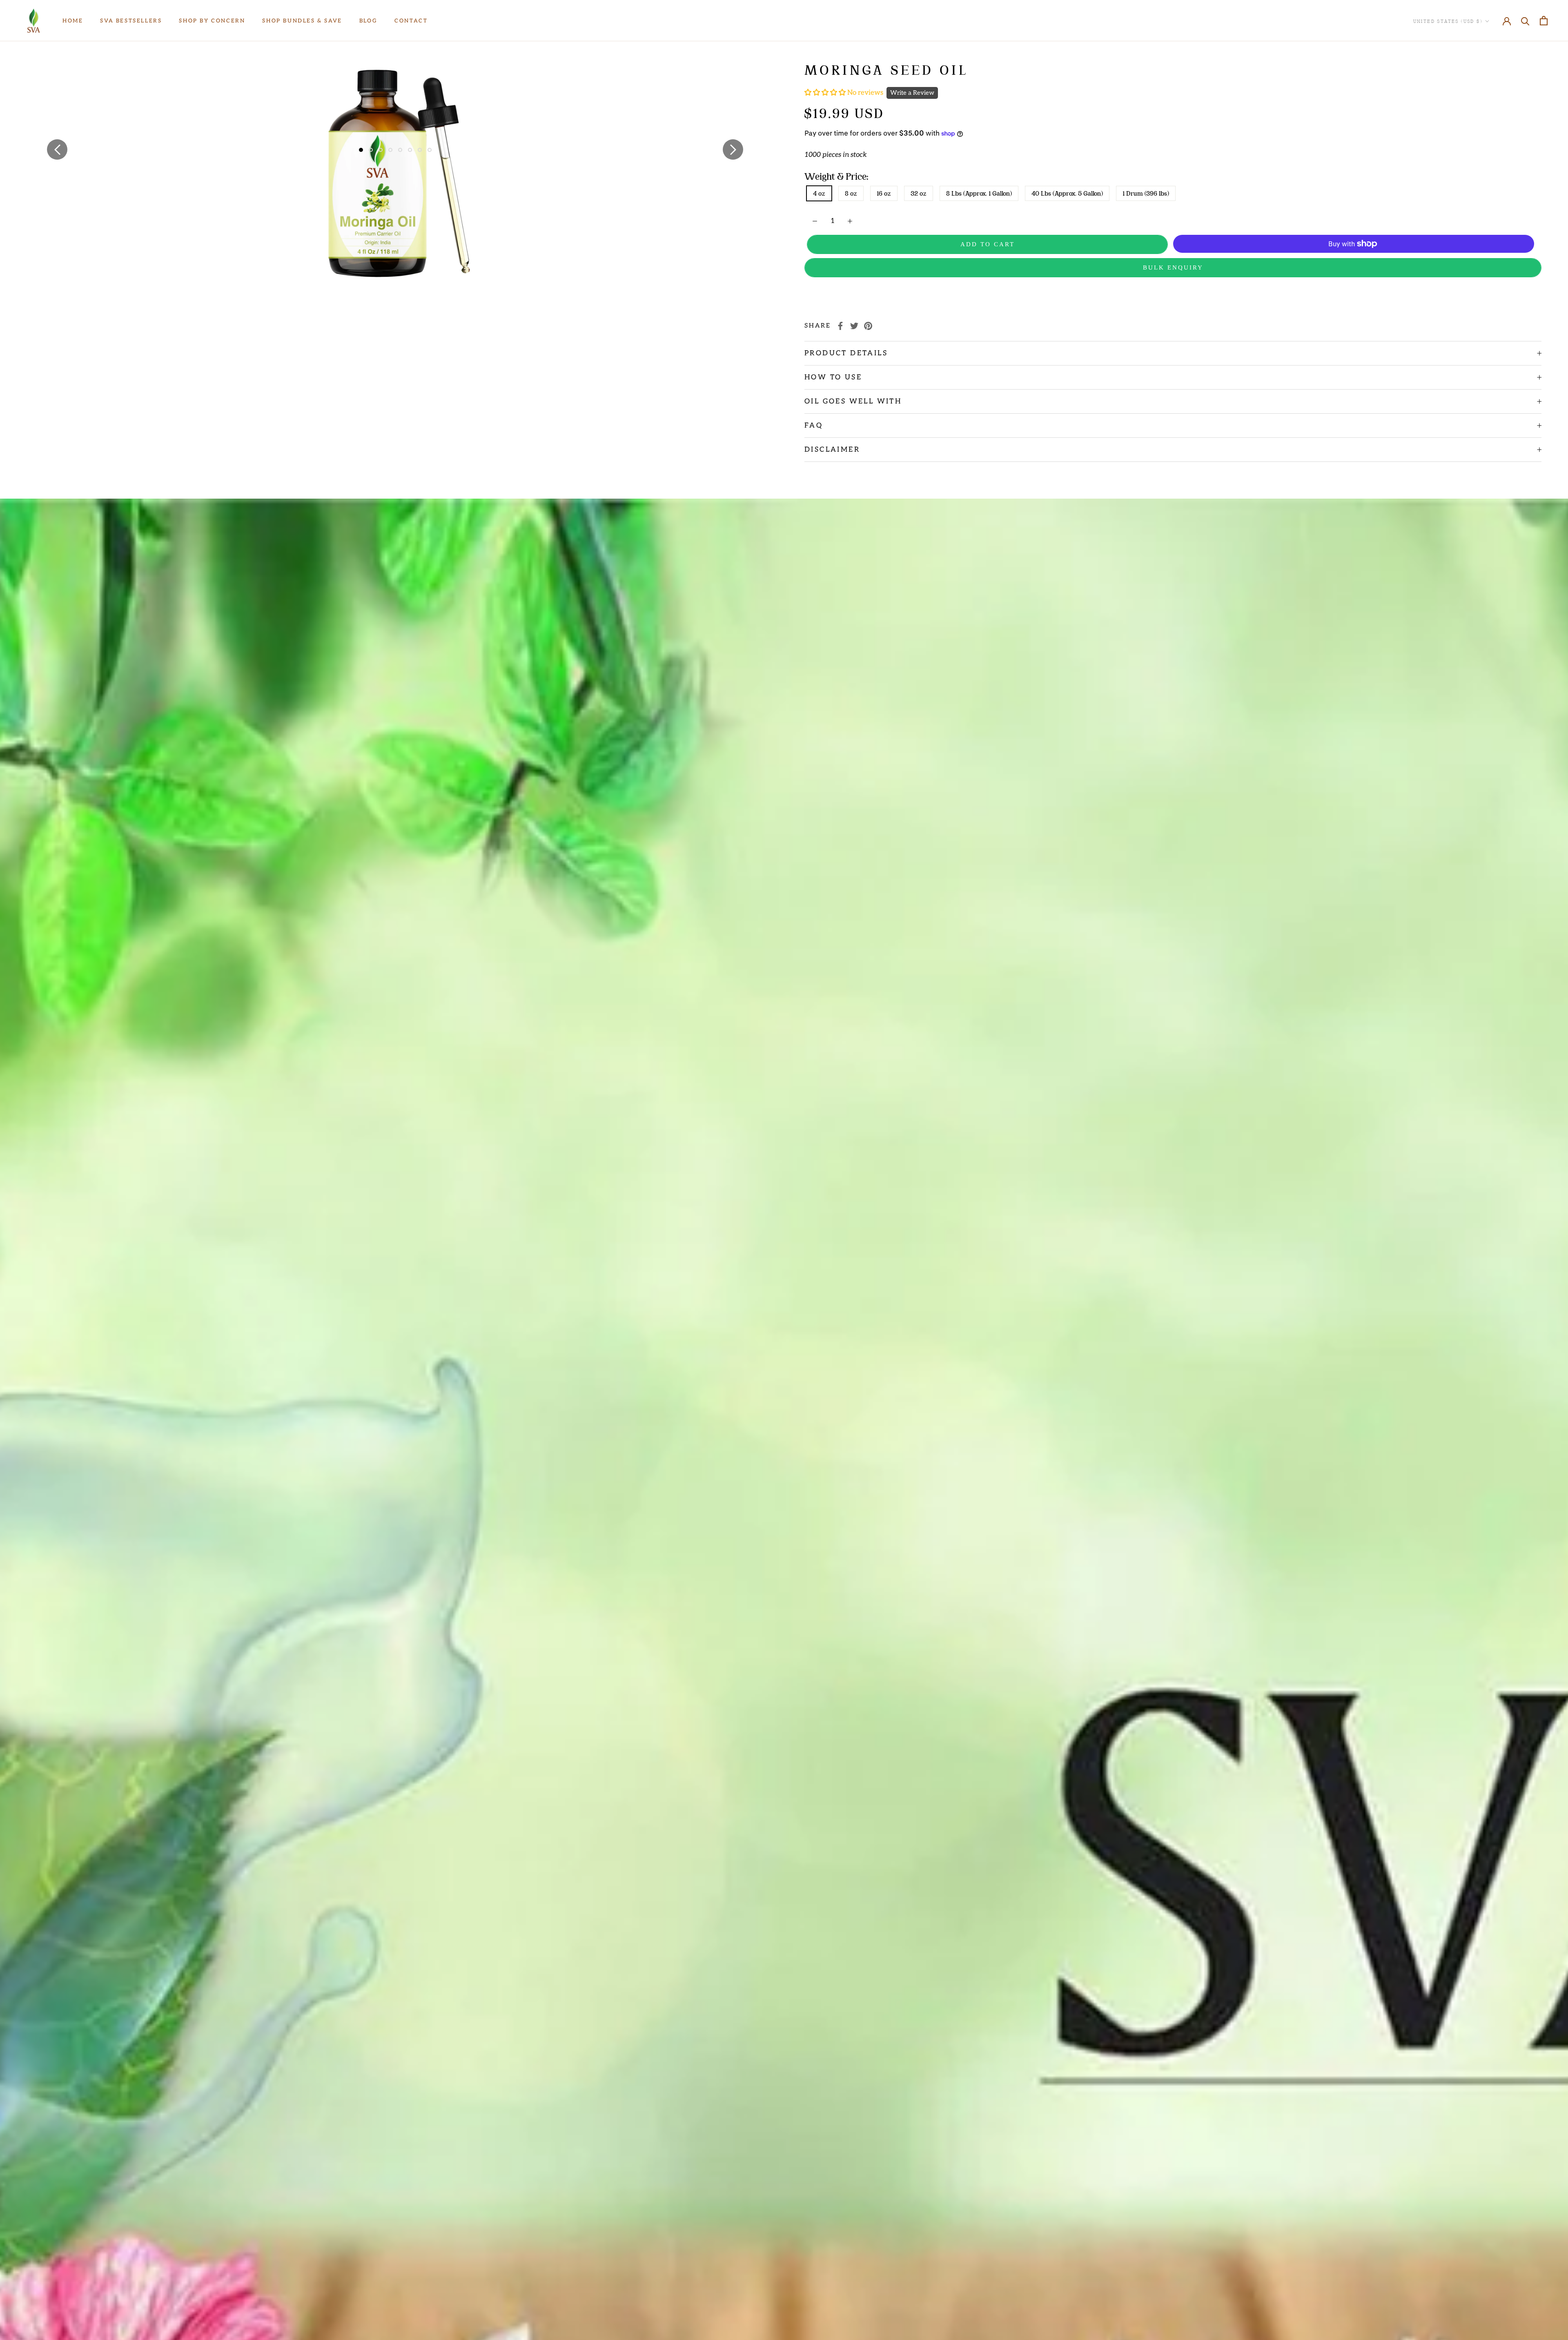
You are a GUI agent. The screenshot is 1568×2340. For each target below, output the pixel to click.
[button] (826, 93)
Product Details (846, 353)
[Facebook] (840, 326)
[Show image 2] (371, 150)
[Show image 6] (410, 150)
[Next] (733, 149)
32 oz (919, 193)
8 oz (851, 193)
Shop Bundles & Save (302, 21)
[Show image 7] (420, 150)
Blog (368, 21)
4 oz (819, 193)
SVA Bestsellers (131, 21)
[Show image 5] (400, 150)
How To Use (833, 377)
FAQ (814, 426)
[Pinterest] (868, 326)
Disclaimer (832, 450)
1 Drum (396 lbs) (1146, 193)
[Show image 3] (381, 150)
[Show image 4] (390, 150)
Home (73, 21)
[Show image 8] (430, 150)
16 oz (884, 193)
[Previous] (57, 149)
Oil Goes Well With (853, 401)
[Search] (1525, 21)
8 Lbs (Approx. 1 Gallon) (979, 193)
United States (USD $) (1448, 21)
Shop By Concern (212, 21)
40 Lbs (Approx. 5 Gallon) (1067, 193)
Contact (411, 21)
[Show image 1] (361, 150)
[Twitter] (854, 326)
